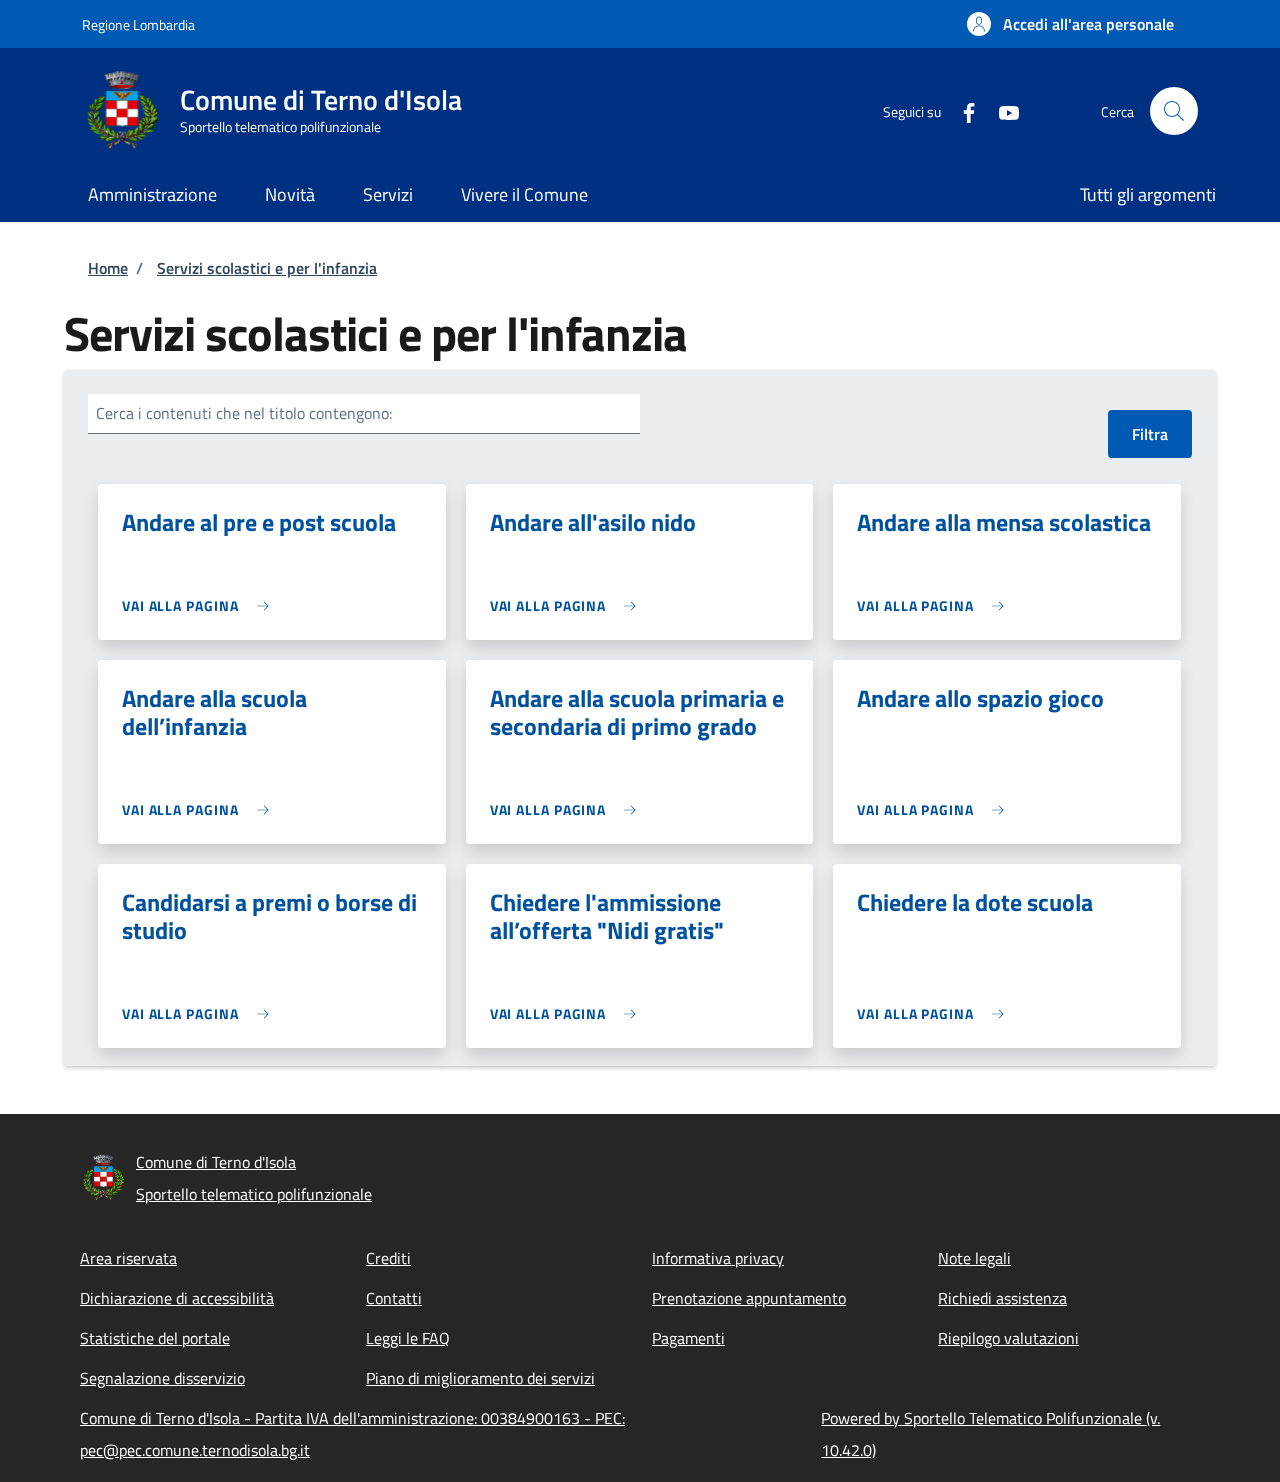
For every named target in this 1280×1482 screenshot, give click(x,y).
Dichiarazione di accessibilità (177, 1298)
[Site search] (1174, 111)
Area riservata (128, 1258)
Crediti (388, 1258)
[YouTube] (1001, 110)
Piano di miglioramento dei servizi (480, 1378)
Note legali (974, 1258)
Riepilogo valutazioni (1008, 1338)
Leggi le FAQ (408, 1338)
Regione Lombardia (138, 24)
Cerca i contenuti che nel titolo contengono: (244, 413)
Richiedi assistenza (1002, 1298)
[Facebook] (961, 110)
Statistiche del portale (155, 1338)
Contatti (394, 1298)
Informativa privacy (718, 1258)
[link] (200, 605)
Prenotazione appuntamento (749, 1298)
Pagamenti (688, 1338)
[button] (1070, 24)
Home (108, 268)
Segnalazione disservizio (162, 1378)
